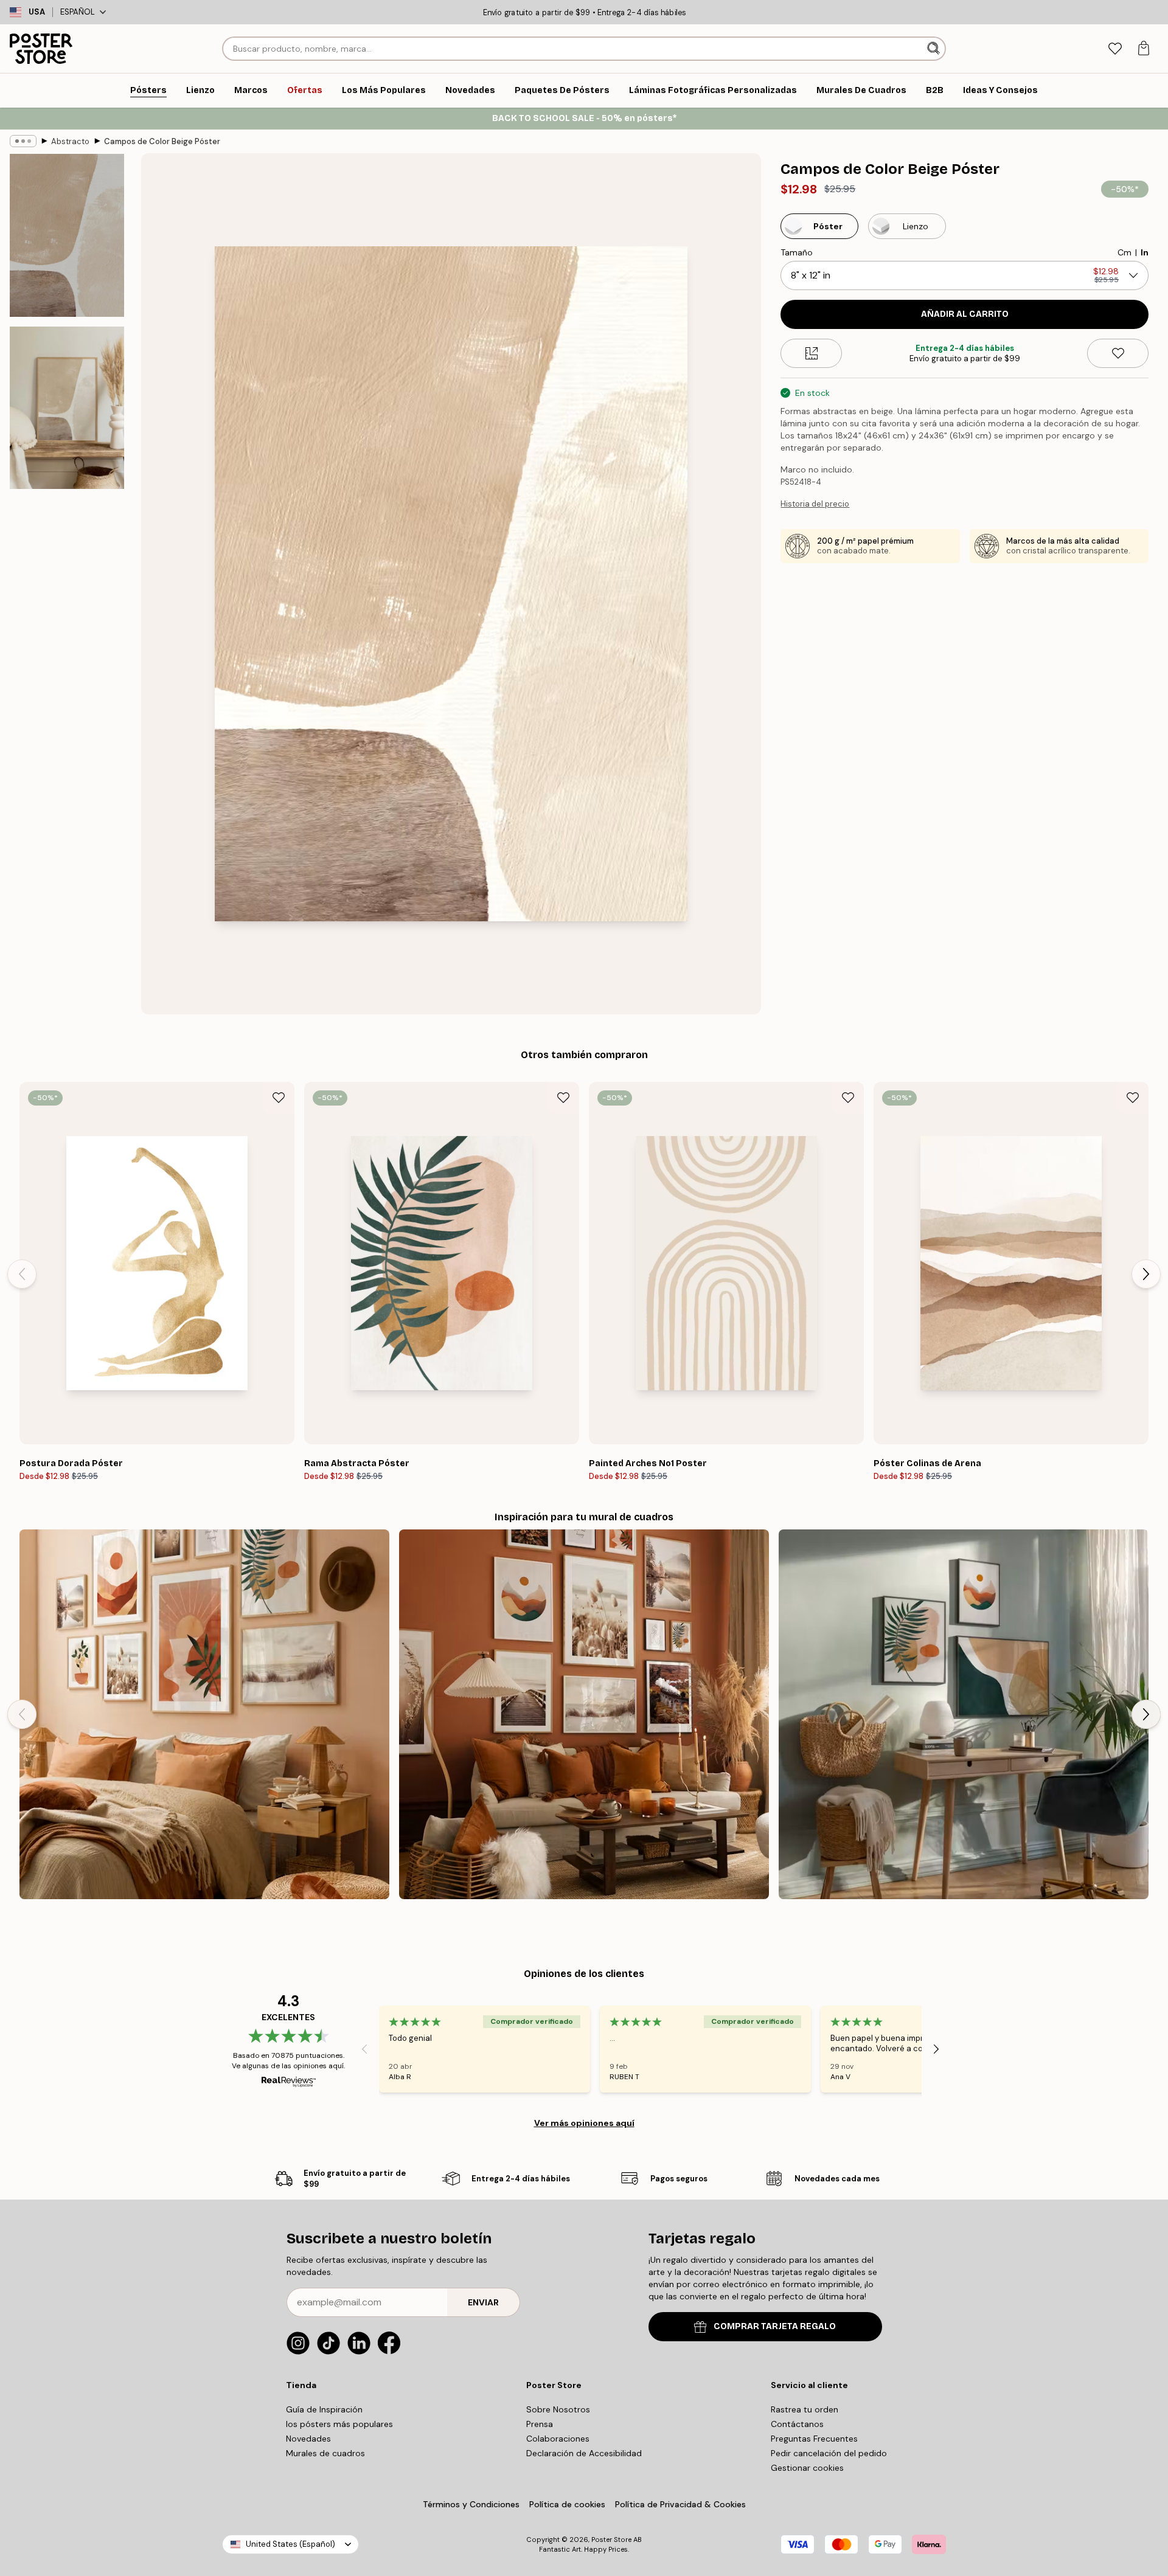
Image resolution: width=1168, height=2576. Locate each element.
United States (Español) (290, 2544)
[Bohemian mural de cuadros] (204, 1714)
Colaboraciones (558, 2439)
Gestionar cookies (807, 2468)
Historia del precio (815, 504)
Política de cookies (567, 2504)
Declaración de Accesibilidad (584, 2453)
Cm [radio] (1125, 252)
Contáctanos (797, 2424)
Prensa (540, 2424)
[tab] (1115, 49)
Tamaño (797, 252)
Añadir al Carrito (965, 314)
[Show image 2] (67, 407)
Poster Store (611, 2540)
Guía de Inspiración (324, 2409)
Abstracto (70, 141)
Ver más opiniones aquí (584, 2123)
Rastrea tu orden (805, 2409)
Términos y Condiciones (471, 2504)
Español (78, 12)
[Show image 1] (67, 236)
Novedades (308, 2439)
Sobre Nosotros (558, 2409)
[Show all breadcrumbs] (23, 141)
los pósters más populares (339, 2424)
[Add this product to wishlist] (1118, 353)
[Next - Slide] (1146, 1274)
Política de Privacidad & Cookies (680, 2504)
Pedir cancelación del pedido (829, 2453)
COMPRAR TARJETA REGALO (775, 2326)
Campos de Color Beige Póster (162, 141)
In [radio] (1145, 252)
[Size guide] (811, 353)
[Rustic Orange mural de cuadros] (584, 1714)
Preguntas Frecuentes (814, 2439)
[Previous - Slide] (22, 1274)
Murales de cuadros (325, 2453)
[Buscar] (935, 49)
